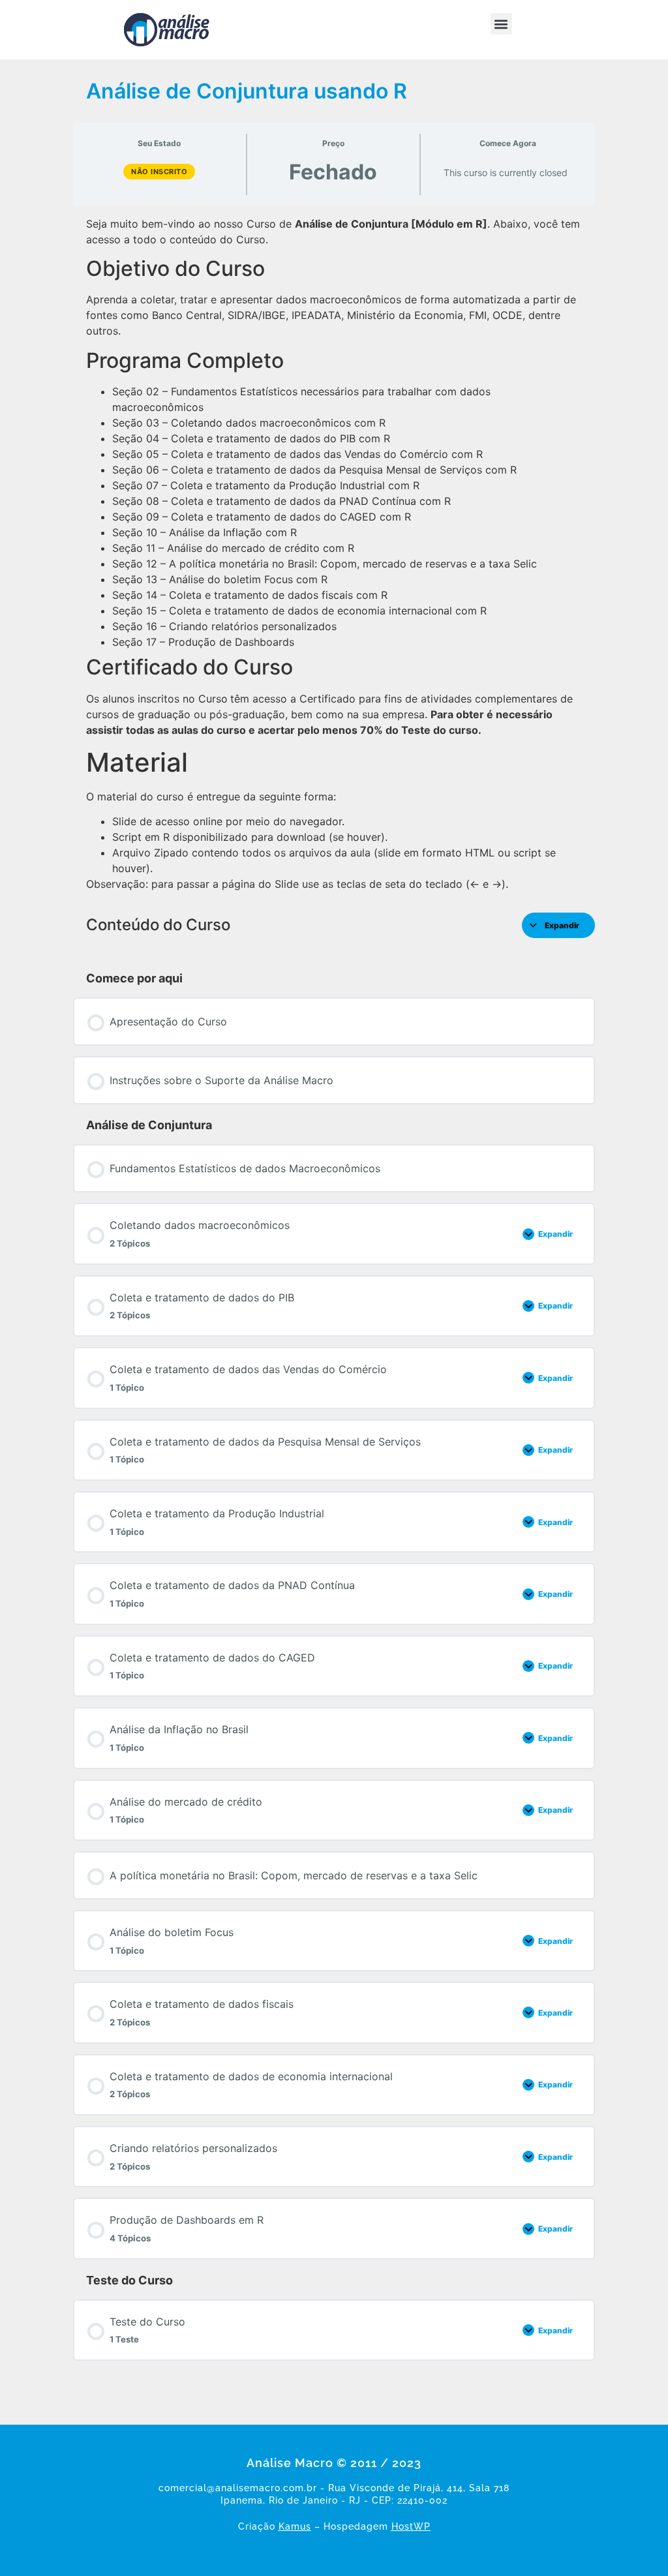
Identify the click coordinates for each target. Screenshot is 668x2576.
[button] (501, 24)
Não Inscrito (159, 172)
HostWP (411, 2526)
